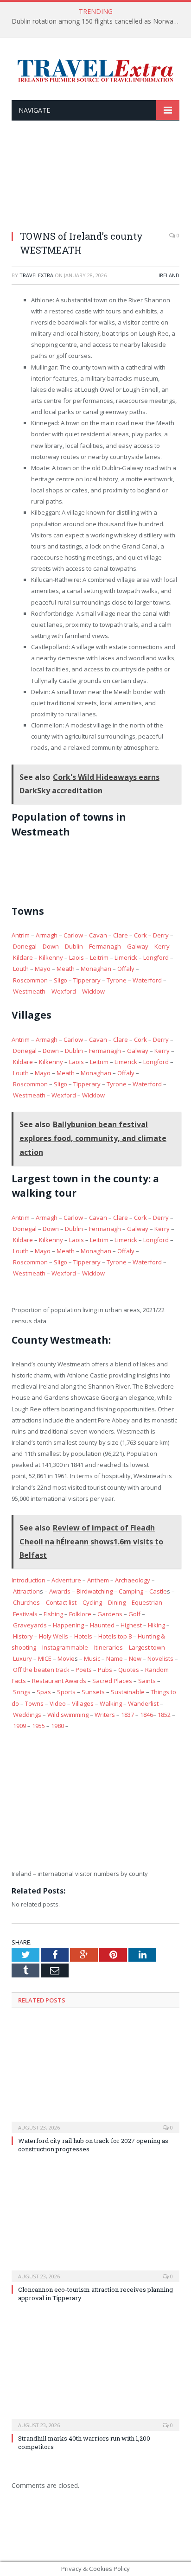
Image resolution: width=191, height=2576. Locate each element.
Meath (66, 969)
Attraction (26, 1591)
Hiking (156, 1625)
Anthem (98, 1580)
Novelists (160, 1658)
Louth (21, 969)
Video (58, 1703)
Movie (66, 1658)
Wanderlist (143, 1703)
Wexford (64, 991)
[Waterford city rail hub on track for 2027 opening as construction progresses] (95, 2076)
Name (115, 1658)
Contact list (61, 1602)
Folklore (80, 1614)
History (23, 1636)
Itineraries (108, 1647)
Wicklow (93, 991)
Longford (156, 957)
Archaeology (133, 1580)
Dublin (74, 946)
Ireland (169, 275)
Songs (22, 1692)
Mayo (43, 969)
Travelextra (36, 275)
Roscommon (30, 980)
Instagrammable (65, 1647)
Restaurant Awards (59, 1681)
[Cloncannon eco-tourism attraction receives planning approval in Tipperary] (95, 2225)
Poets (84, 1670)
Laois (76, 957)
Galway (138, 946)
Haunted (102, 1625)
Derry (161, 935)
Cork (140, 935)
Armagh (47, 935)
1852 (164, 1715)
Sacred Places (112, 1681)
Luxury (22, 1658)
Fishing (53, 1614)
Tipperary (87, 980)
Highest (131, 1625)
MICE (45, 1658)
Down (51, 946)
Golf (134, 1614)
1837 (127, 1715)
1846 (146, 1715)
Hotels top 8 (115, 1636)
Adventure (66, 1580)
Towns (34, 1703)
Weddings (27, 1715)
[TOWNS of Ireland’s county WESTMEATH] (95, 181)
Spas (44, 1692)
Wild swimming (68, 1715)
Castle (158, 1591)
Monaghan (96, 969)
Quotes (129, 1670)
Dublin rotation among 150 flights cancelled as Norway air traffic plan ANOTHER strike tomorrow (98, 21)
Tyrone (117, 980)
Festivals (25, 1614)
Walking (111, 1703)
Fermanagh (105, 946)
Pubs (105, 1670)
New (135, 1658)
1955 (38, 1726)
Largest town (147, 1647)
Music (92, 1658)
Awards (60, 1591)
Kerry (162, 946)
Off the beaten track (41, 1670)
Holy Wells (54, 1636)
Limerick (126, 957)
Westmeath (29, 991)
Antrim (21, 935)
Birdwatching (95, 1591)
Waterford (147, 980)
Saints (147, 1681)
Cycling (92, 1602)
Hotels (83, 1636)
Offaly (126, 969)
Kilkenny (51, 957)
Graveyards (30, 1625)
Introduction (29, 1580)
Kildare (23, 957)
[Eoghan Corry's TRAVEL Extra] (95, 70)
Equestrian (147, 1602)
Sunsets (93, 1692)
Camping (131, 1591)
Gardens (110, 1614)
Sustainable (128, 1692)
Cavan (98, 935)
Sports (66, 1692)
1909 (19, 1726)
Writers (105, 1715)
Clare (121, 935)
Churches (26, 1602)
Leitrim (99, 957)
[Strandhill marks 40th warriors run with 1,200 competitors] (95, 2374)
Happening (68, 1625)
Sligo (60, 980)
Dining (117, 1602)
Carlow (73, 935)
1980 (57, 1726)
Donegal (25, 946)
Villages (83, 1703)
